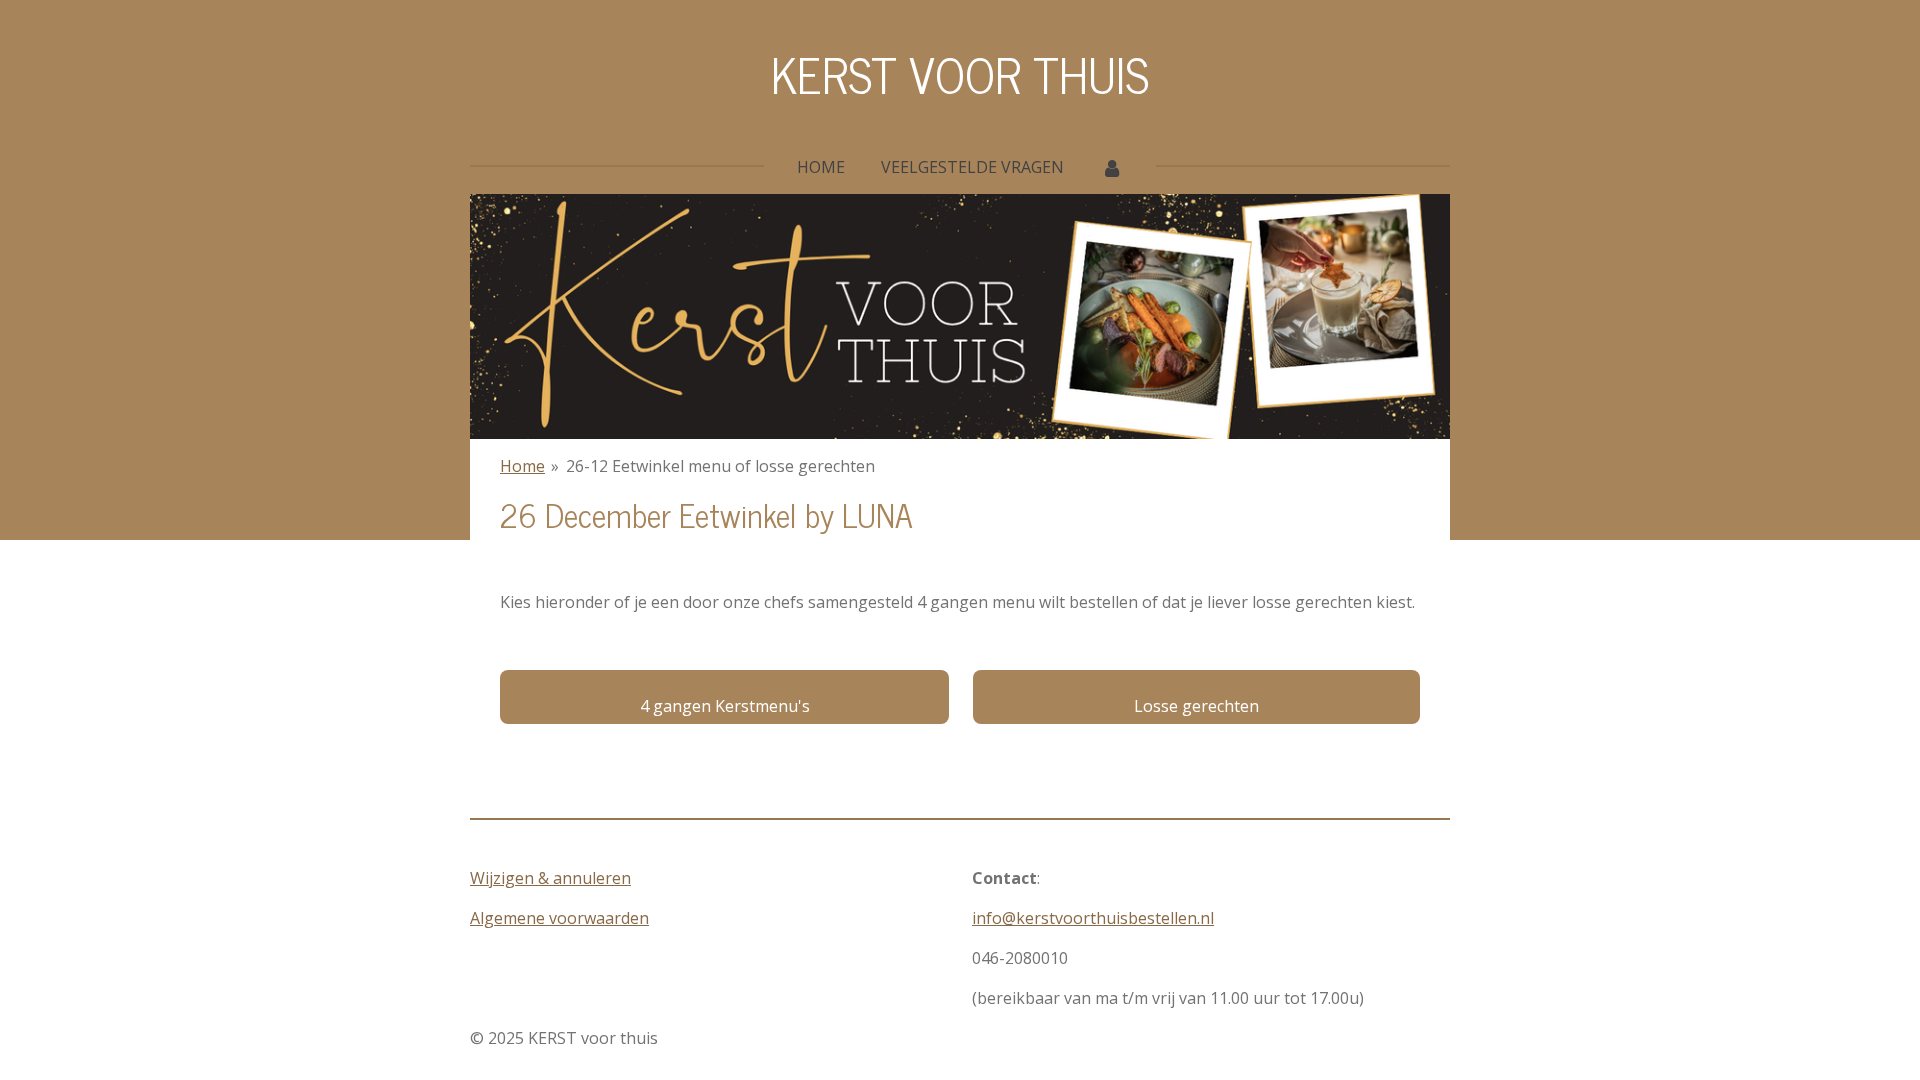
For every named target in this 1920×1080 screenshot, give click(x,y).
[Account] (1111, 167)
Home (522, 466)
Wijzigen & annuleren (550, 878)
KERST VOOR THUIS (960, 73)
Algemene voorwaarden (559, 918)
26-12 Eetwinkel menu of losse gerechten (720, 466)
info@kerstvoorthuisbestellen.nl (1093, 918)
